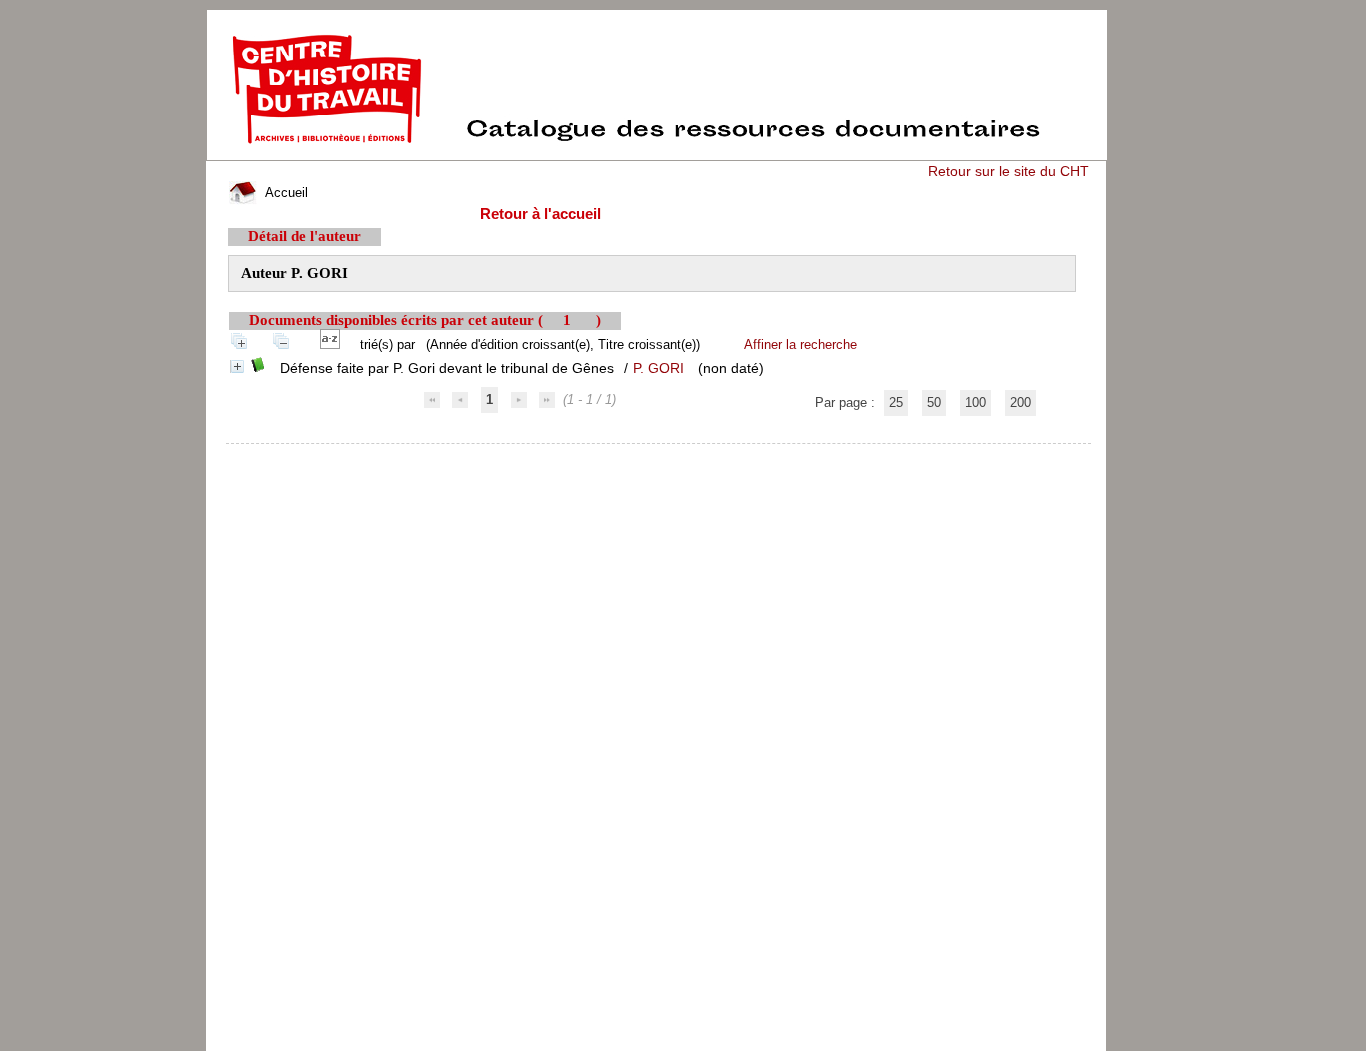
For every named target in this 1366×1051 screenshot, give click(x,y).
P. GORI (658, 368)
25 (896, 402)
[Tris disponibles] (334, 344)
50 (934, 402)
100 (975, 402)
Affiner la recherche (800, 344)
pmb (659, 456)
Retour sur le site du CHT (1008, 171)
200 (1020, 402)
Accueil (284, 192)
